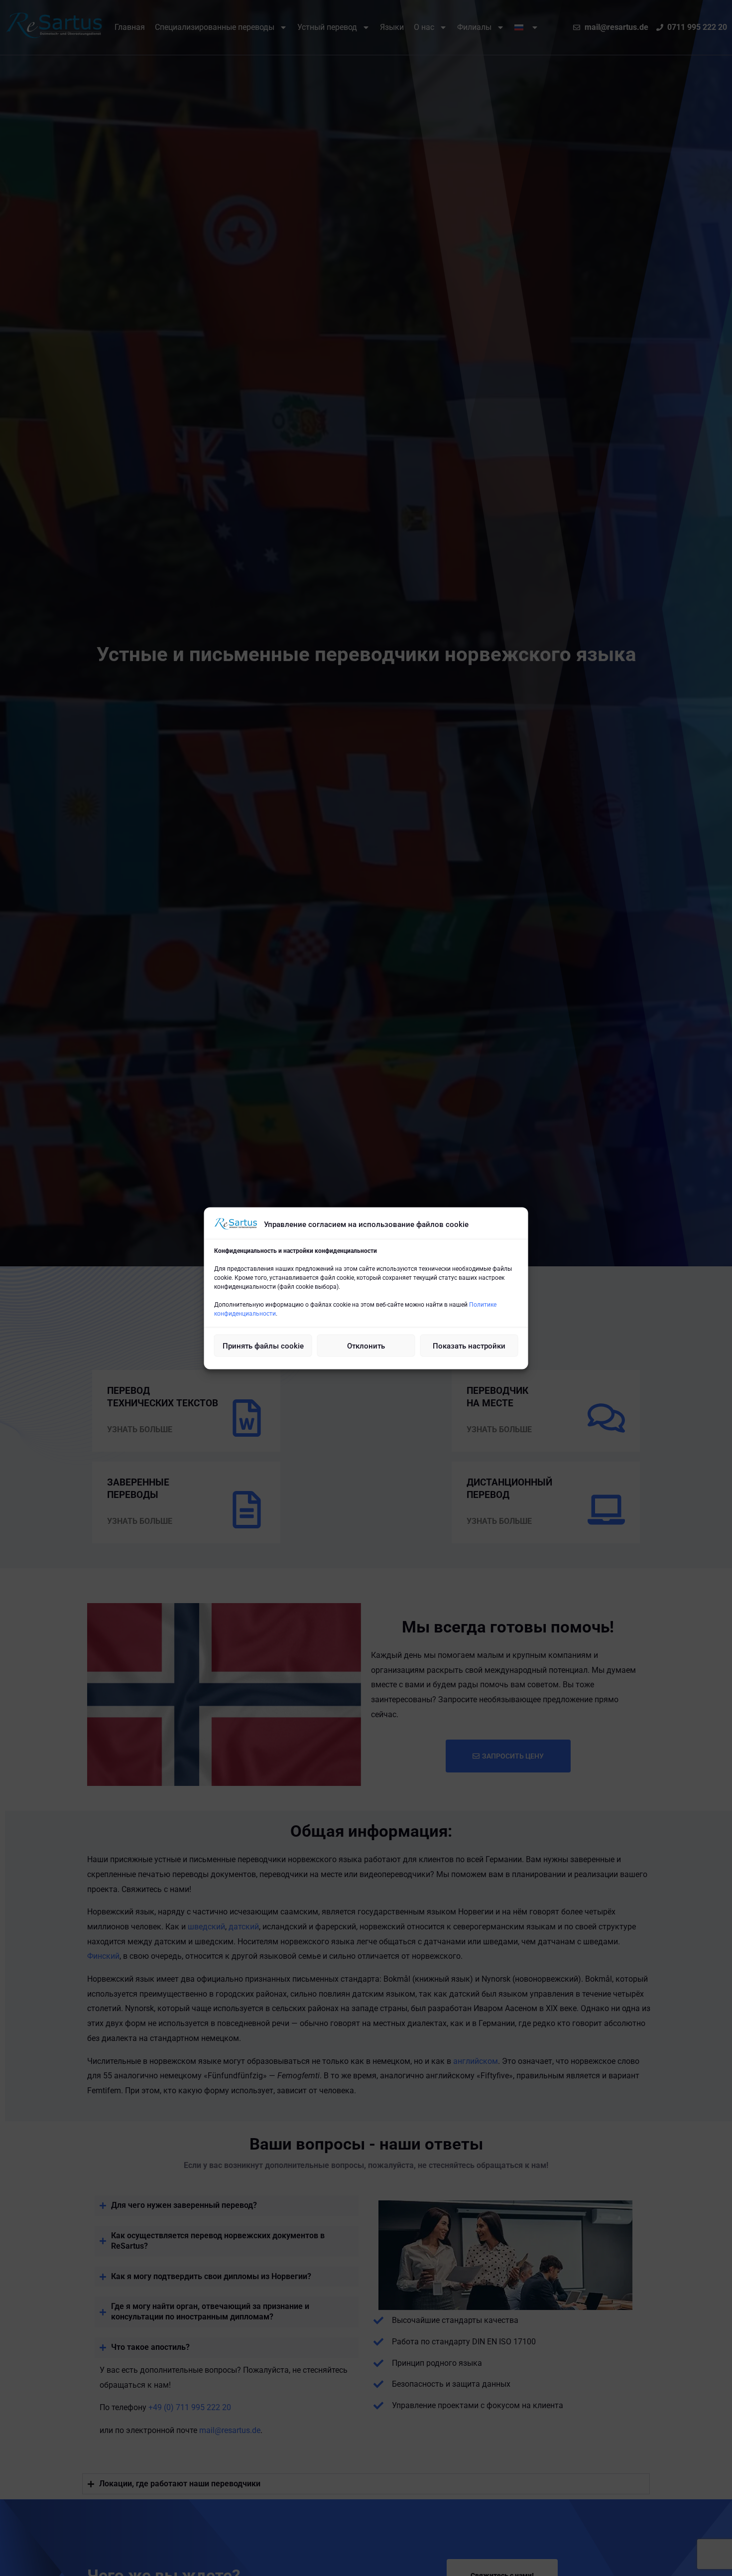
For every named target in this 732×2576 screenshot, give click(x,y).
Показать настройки (469, 1346)
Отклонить (366, 1346)
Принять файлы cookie (263, 1346)
